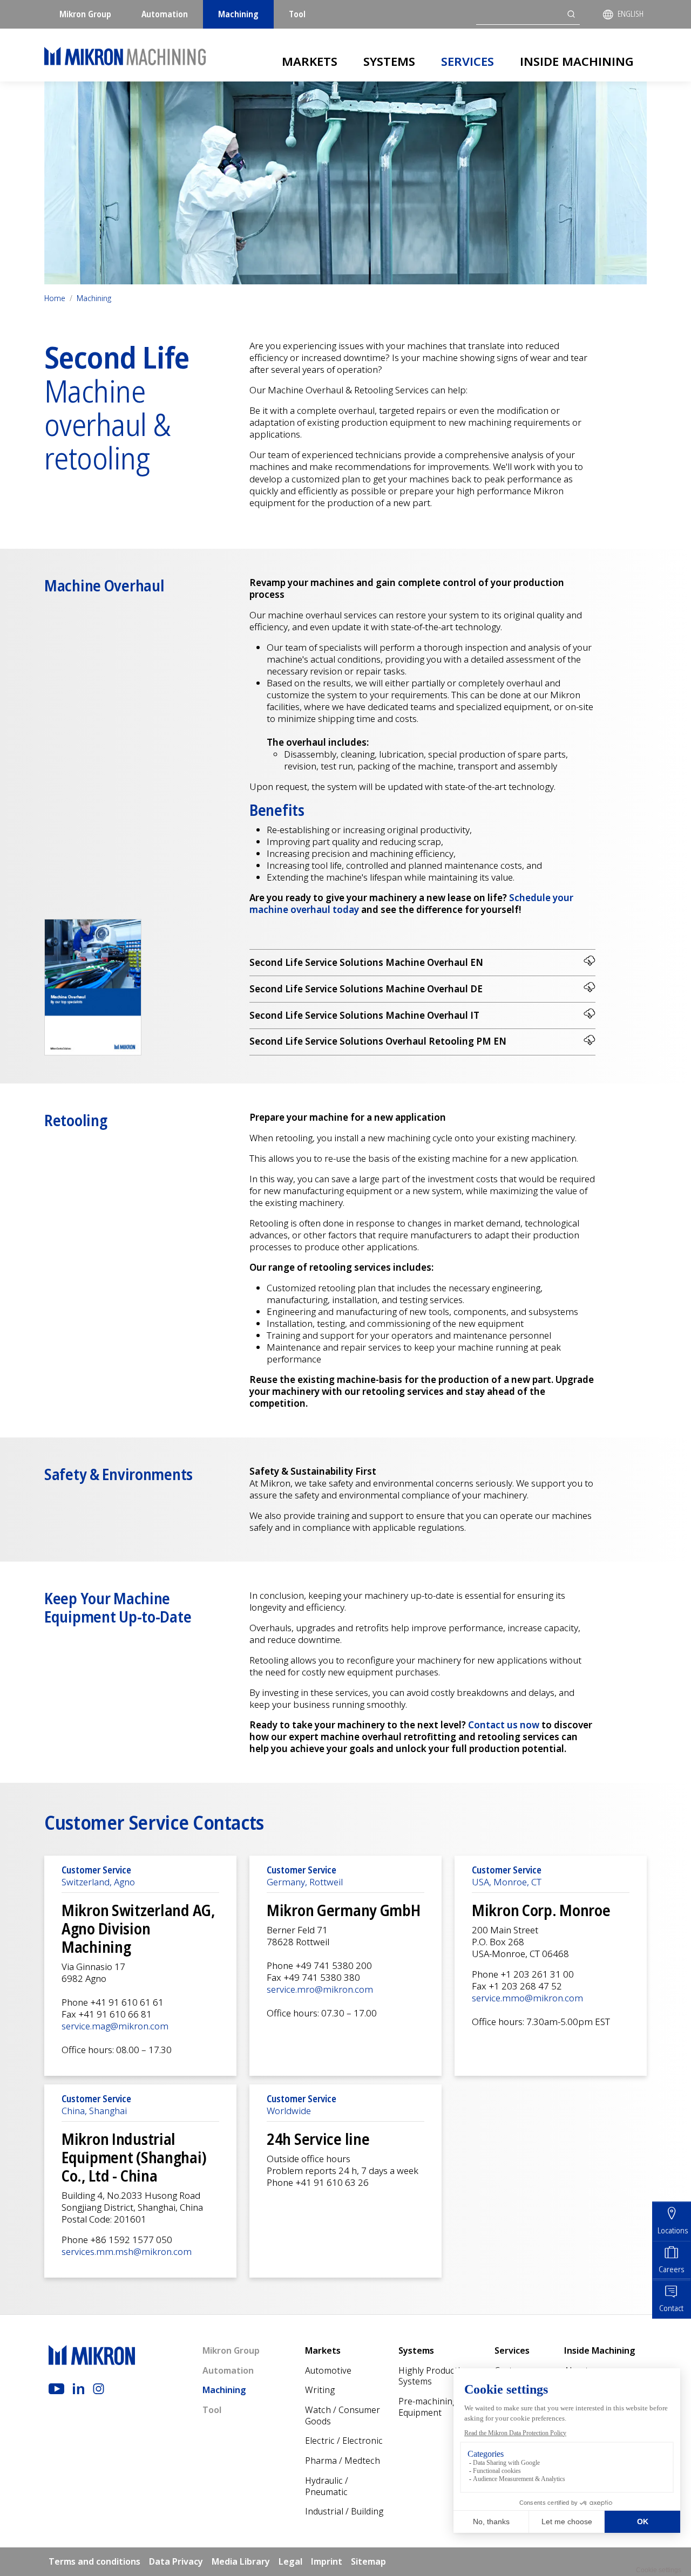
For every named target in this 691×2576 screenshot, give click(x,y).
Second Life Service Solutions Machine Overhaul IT (364, 1015)
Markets (310, 61)
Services (468, 61)
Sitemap (368, 2561)
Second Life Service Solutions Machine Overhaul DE (366, 989)
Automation (165, 14)
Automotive (328, 2370)
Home (55, 298)
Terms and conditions (94, 2561)
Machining (238, 14)
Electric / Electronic (344, 2441)
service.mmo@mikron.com (527, 1998)
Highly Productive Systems (434, 2376)
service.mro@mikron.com (320, 1989)
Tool (297, 14)
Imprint (327, 2561)
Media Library (241, 2561)
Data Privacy (176, 2561)
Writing (320, 2390)
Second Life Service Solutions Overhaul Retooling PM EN (378, 1041)
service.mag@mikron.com (115, 2026)
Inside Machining (577, 61)
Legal (290, 2561)
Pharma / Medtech (343, 2461)
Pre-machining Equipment (428, 2407)
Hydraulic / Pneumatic (327, 2486)
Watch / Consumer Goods (343, 2415)
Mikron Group (85, 14)
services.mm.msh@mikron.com (127, 2251)
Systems (389, 61)
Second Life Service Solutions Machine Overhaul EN (366, 962)
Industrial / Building (344, 2511)
